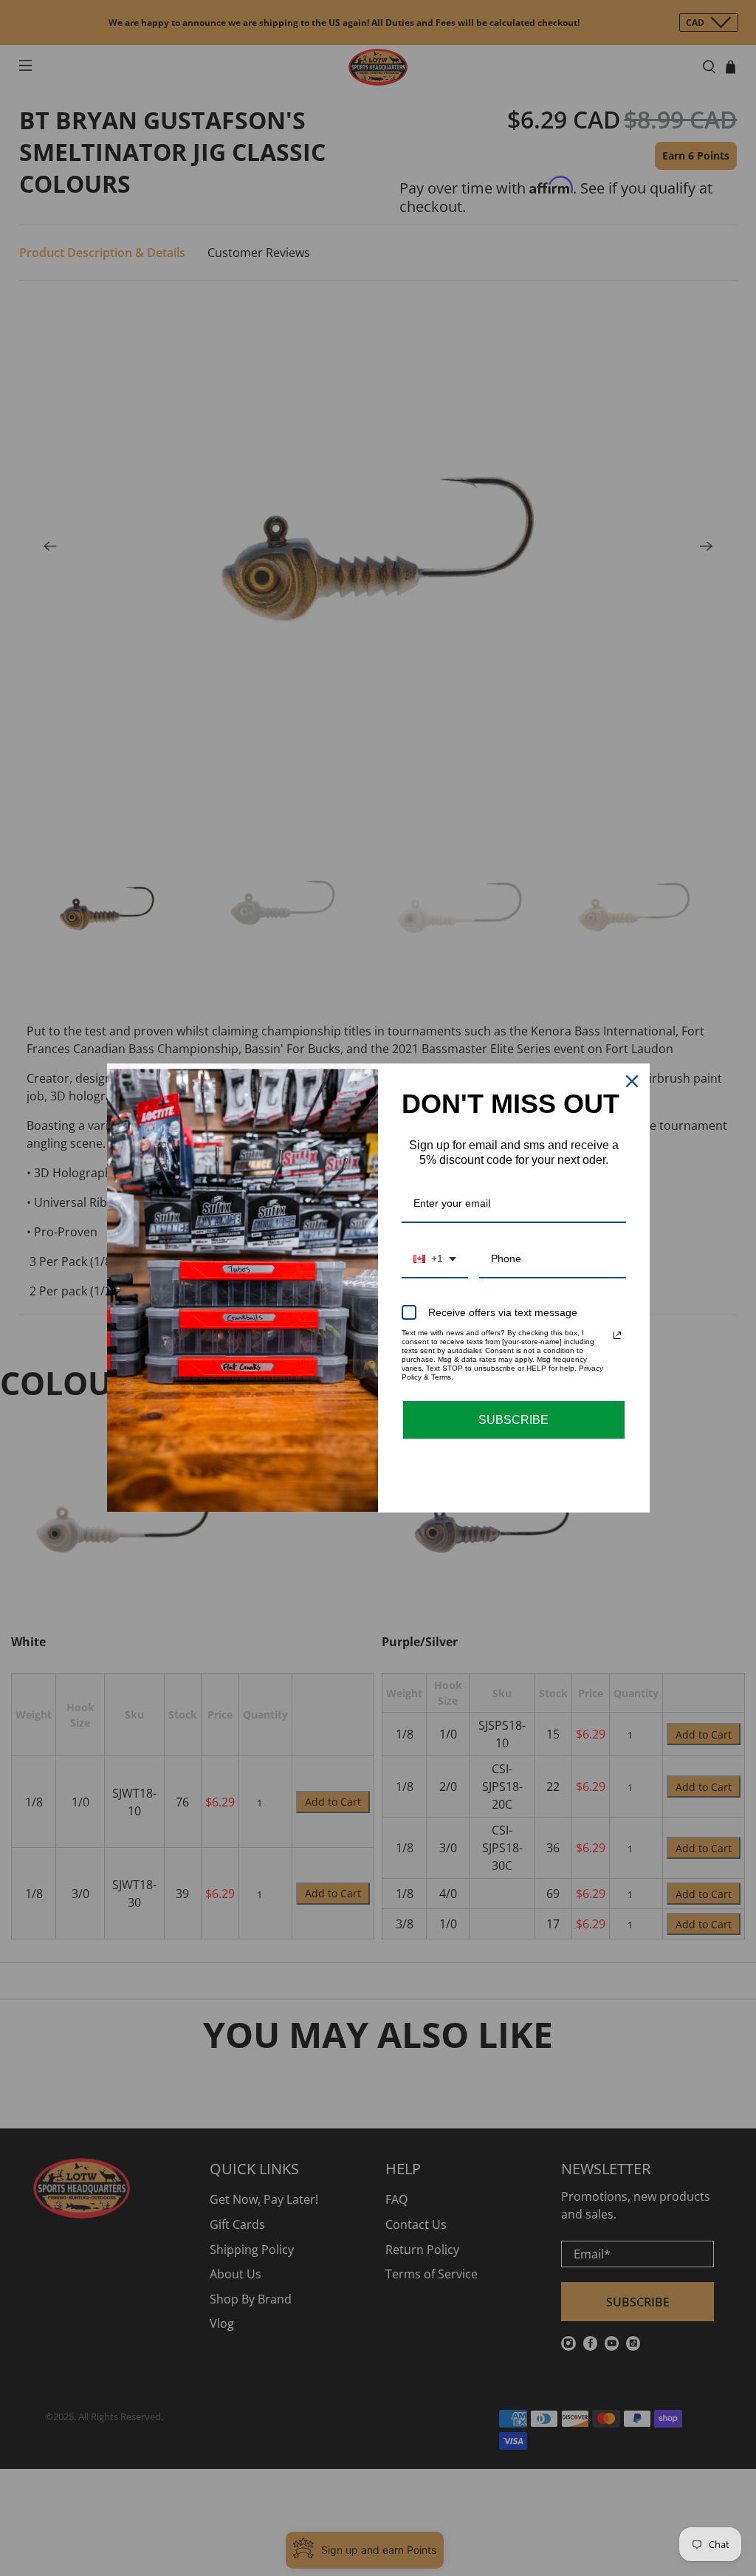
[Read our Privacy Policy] (617, 1335)
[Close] (632, 1081)
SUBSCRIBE (513, 1420)
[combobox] (435, 1260)
